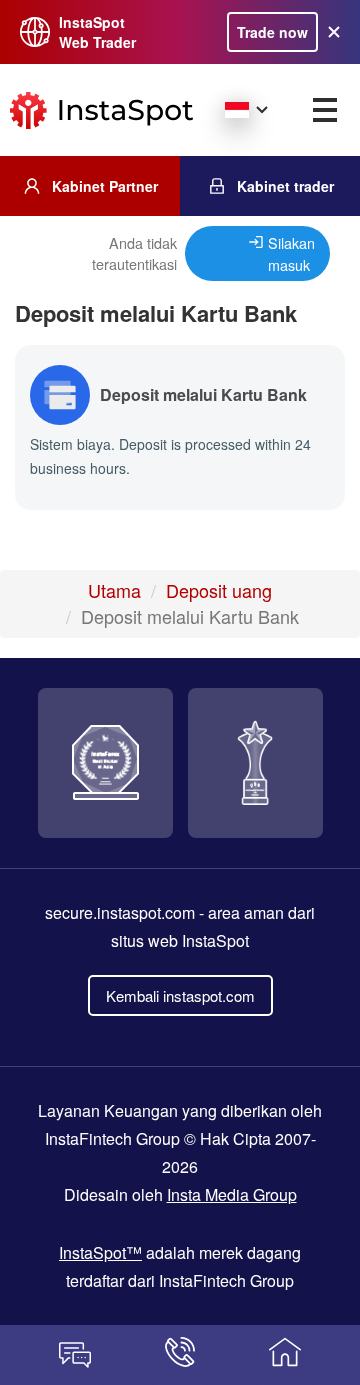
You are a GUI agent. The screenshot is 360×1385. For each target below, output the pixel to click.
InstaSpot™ (100, 1252)
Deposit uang (219, 590)
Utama (114, 590)
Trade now (272, 32)
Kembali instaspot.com (180, 995)
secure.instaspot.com (120, 912)
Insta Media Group (232, 1194)
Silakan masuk (291, 254)
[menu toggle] (325, 110)
